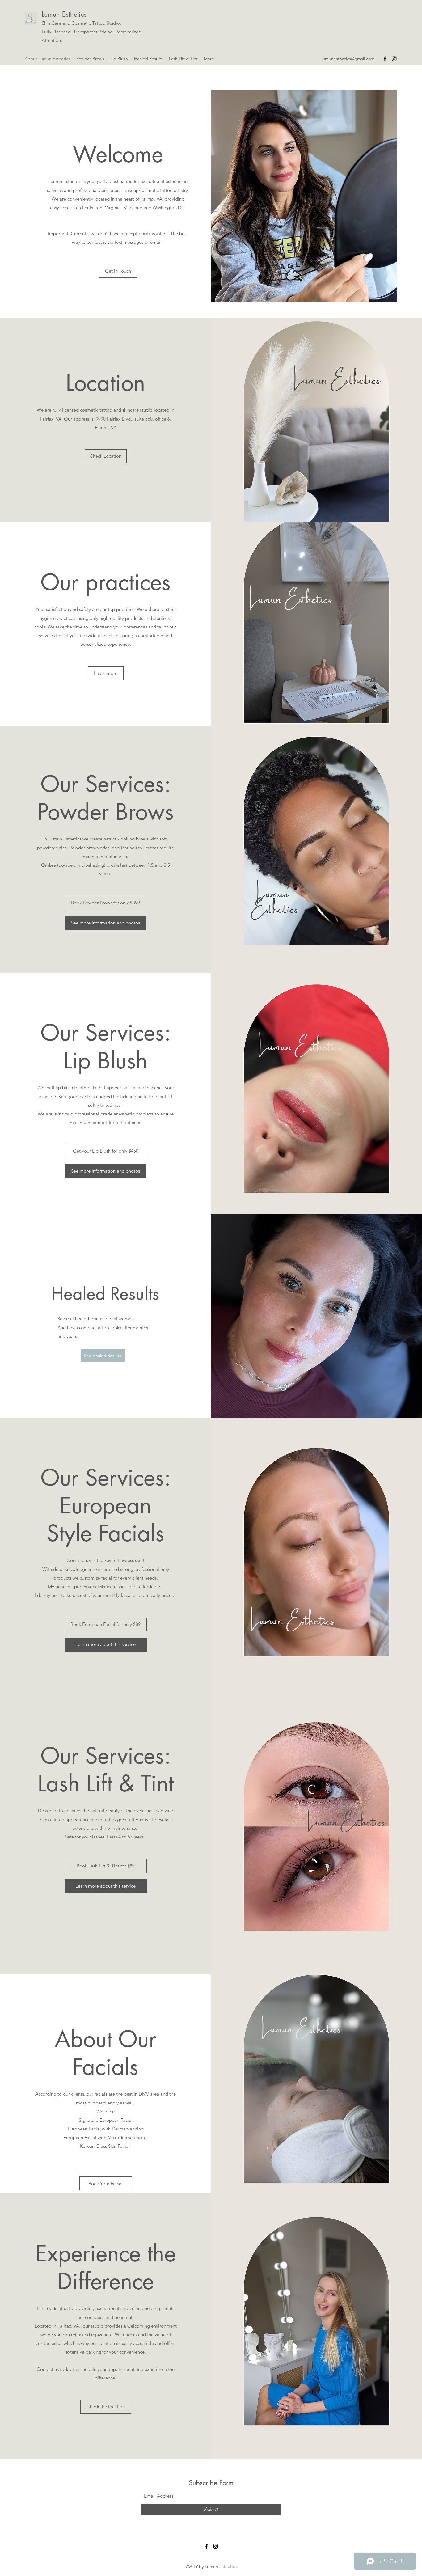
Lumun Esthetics (64, 14)
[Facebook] (385, 59)
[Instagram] (394, 59)
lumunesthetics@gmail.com (348, 59)
